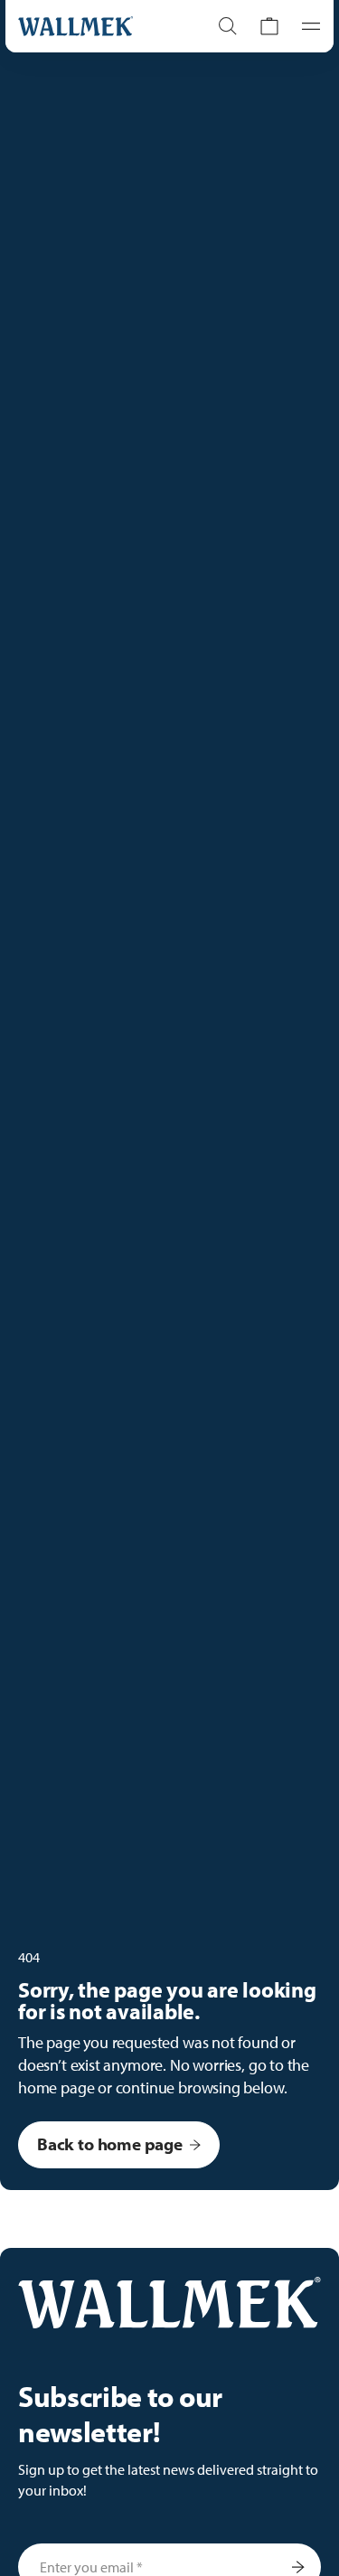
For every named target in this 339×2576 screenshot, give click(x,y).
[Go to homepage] (94, 26)
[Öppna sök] (228, 26)
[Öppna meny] (306, 26)
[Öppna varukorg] (269, 26)
